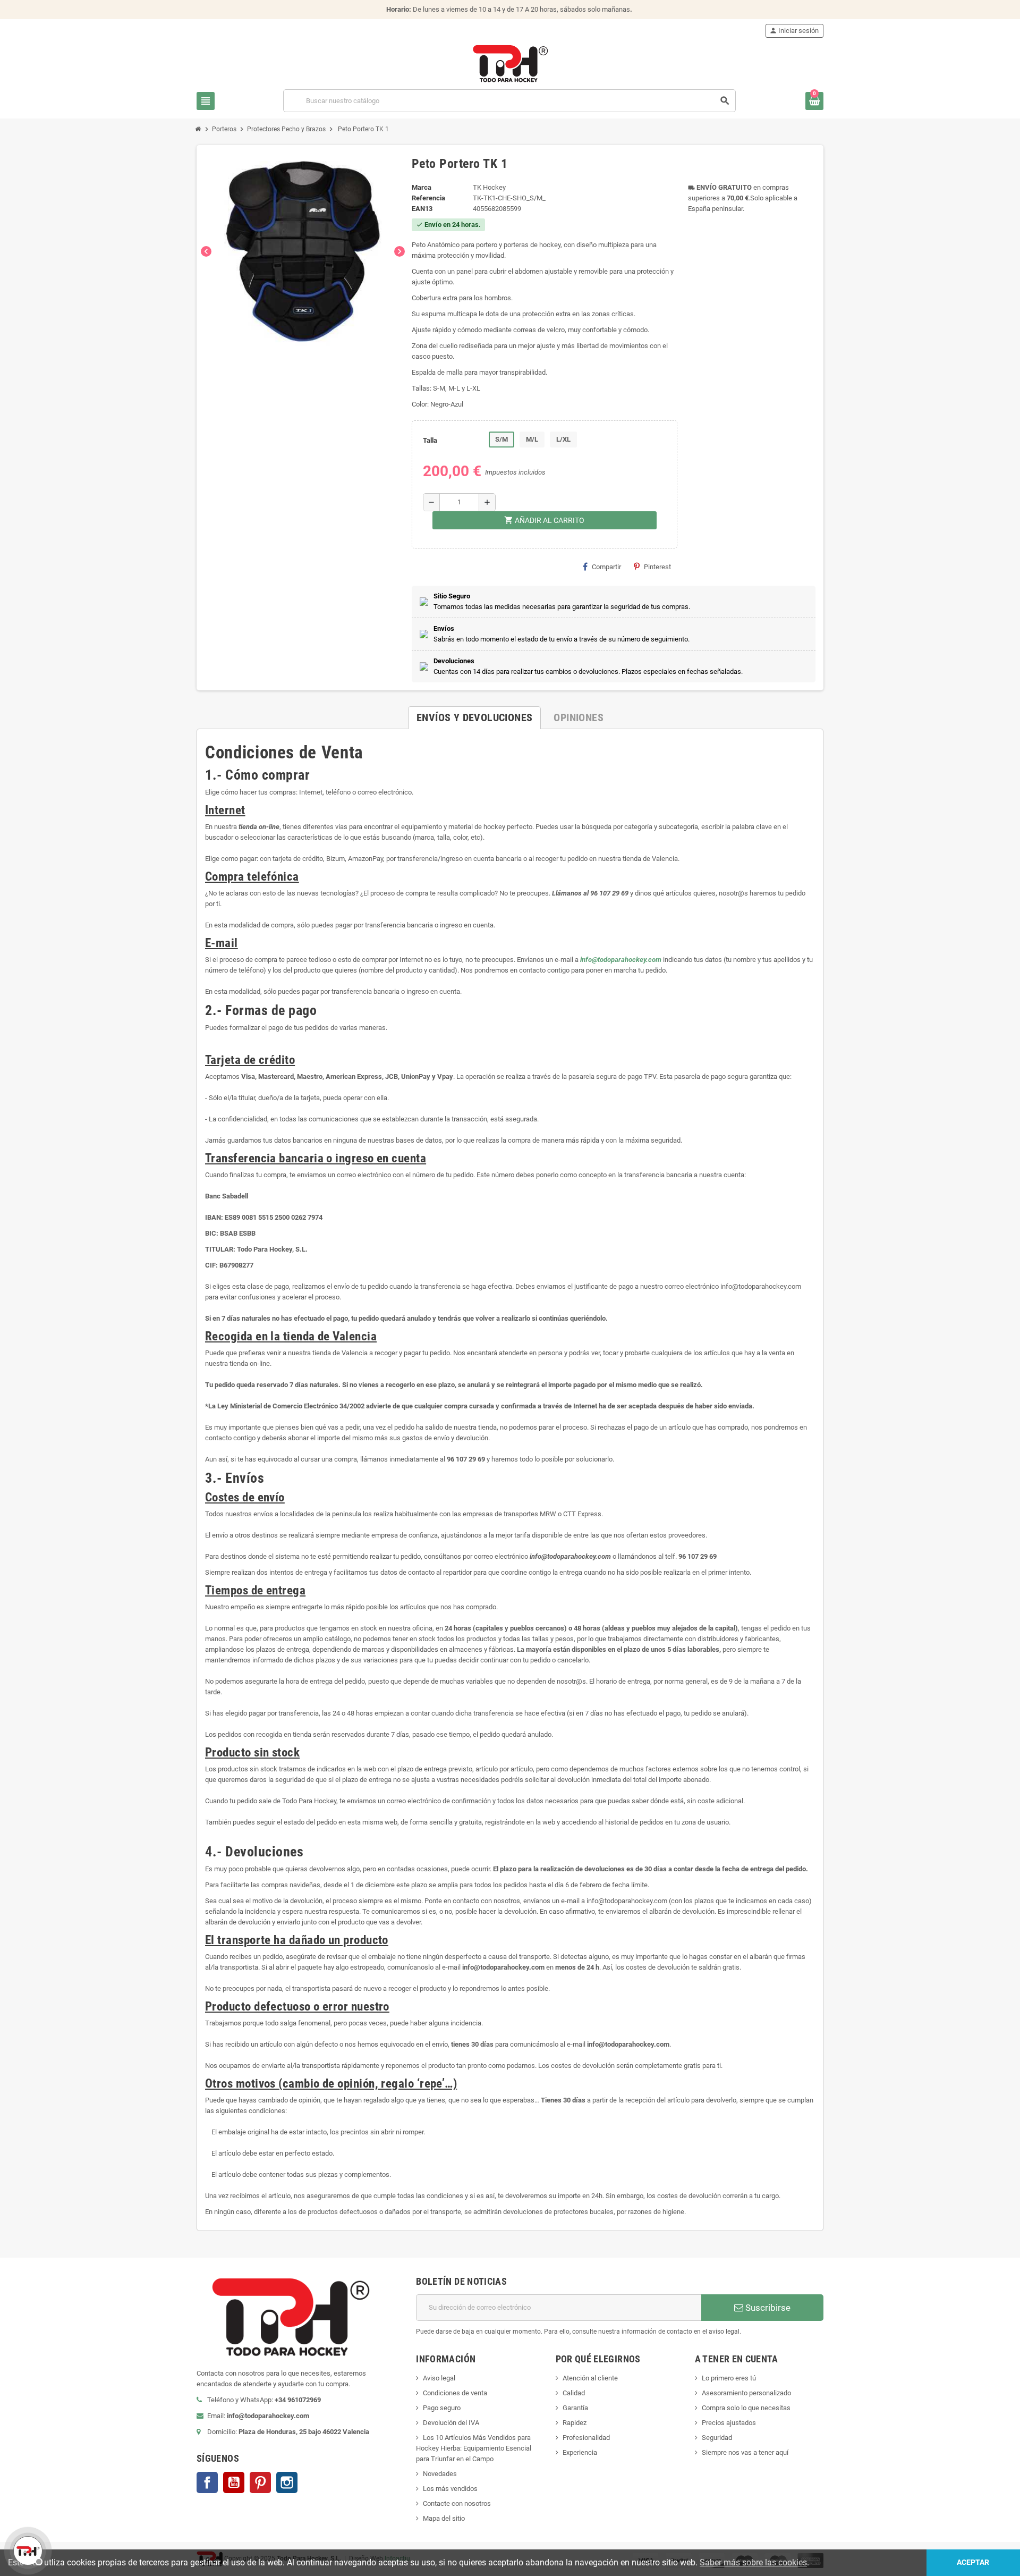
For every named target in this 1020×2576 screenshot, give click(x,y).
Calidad (574, 2393)
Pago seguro (442, 2408)
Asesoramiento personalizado (746, 2393)
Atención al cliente (590, 2378)
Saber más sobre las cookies (753, 2562)
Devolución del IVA (451, 2423)
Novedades (440, 2474)
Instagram (287, 2482)
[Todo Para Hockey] (510, 63)
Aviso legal (439, 2378)
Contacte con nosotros (457, 2503)
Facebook (207, 2482)
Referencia (428, 198)
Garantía (575, 2408)
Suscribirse (767, 2308)
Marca (422, 187)
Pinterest (657, 567)
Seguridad (717, 2438)
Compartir (606, 567)
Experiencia (580, 2452)
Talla (430, 440)
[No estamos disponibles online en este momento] (27, 2549)
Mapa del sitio (444, 2518)
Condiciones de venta (455, 2393)
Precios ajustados (729, 2423)
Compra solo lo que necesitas (746, 2408)
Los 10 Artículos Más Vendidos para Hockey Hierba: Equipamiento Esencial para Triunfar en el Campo (474, 2448)
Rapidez (575, 2423)
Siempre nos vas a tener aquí (745, 2452)
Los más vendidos (450, 2489)
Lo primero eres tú (729, 2378)
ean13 (422, 209)
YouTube (234, 2482)
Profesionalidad (586, 2438)
